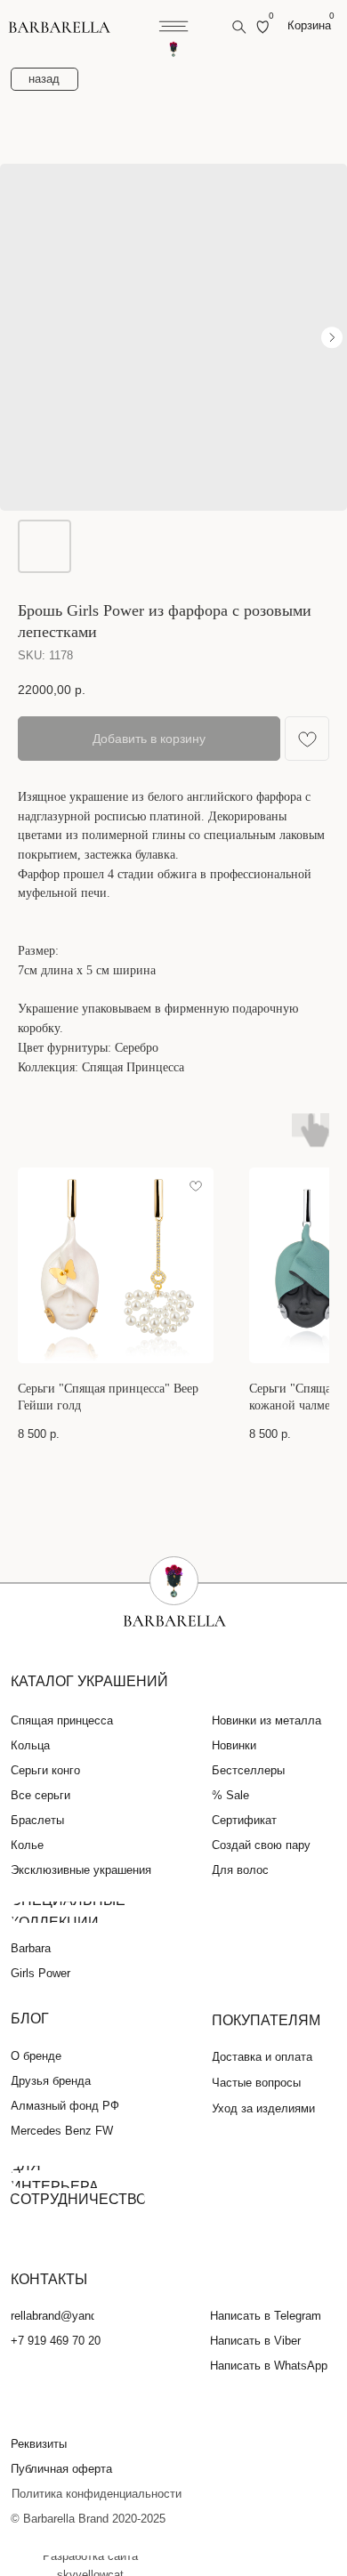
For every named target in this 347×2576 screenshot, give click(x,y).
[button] (49, 2444)
